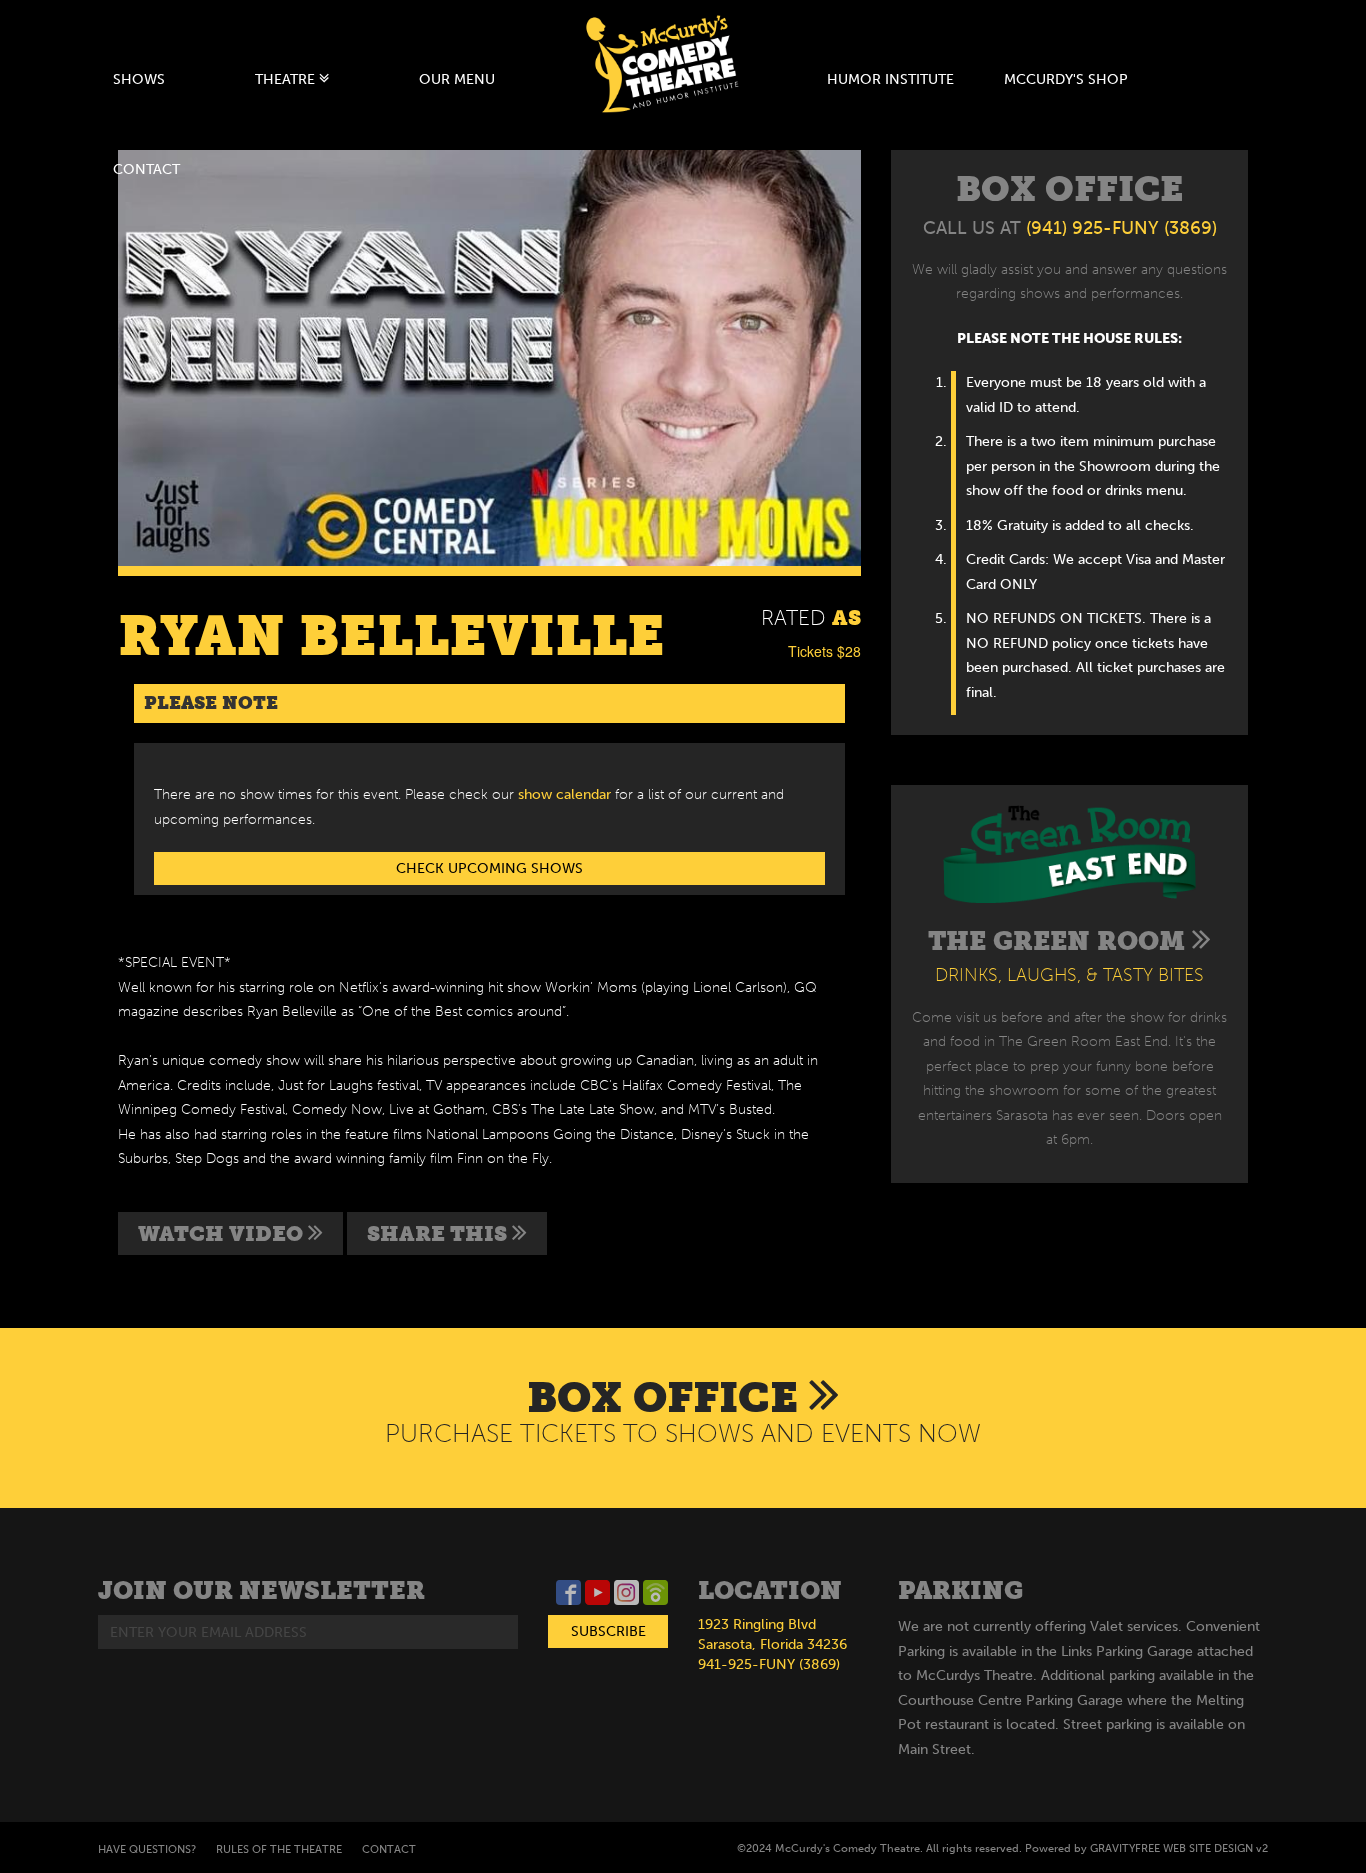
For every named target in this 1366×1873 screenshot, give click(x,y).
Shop (1066, 79)
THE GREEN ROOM (1060, 941)
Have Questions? (147, 1849)
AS (846, 617)
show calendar (564, 794)
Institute (890, 79)
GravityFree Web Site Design (1171, 1848)
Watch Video (223, 1233)
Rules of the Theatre (279, 1849)
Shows (139, 79)
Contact (146, 169)
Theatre (287, 79)
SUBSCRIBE (608, 1631)
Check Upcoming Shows (489, 868)
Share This (439, 1233)
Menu (457, 79)
